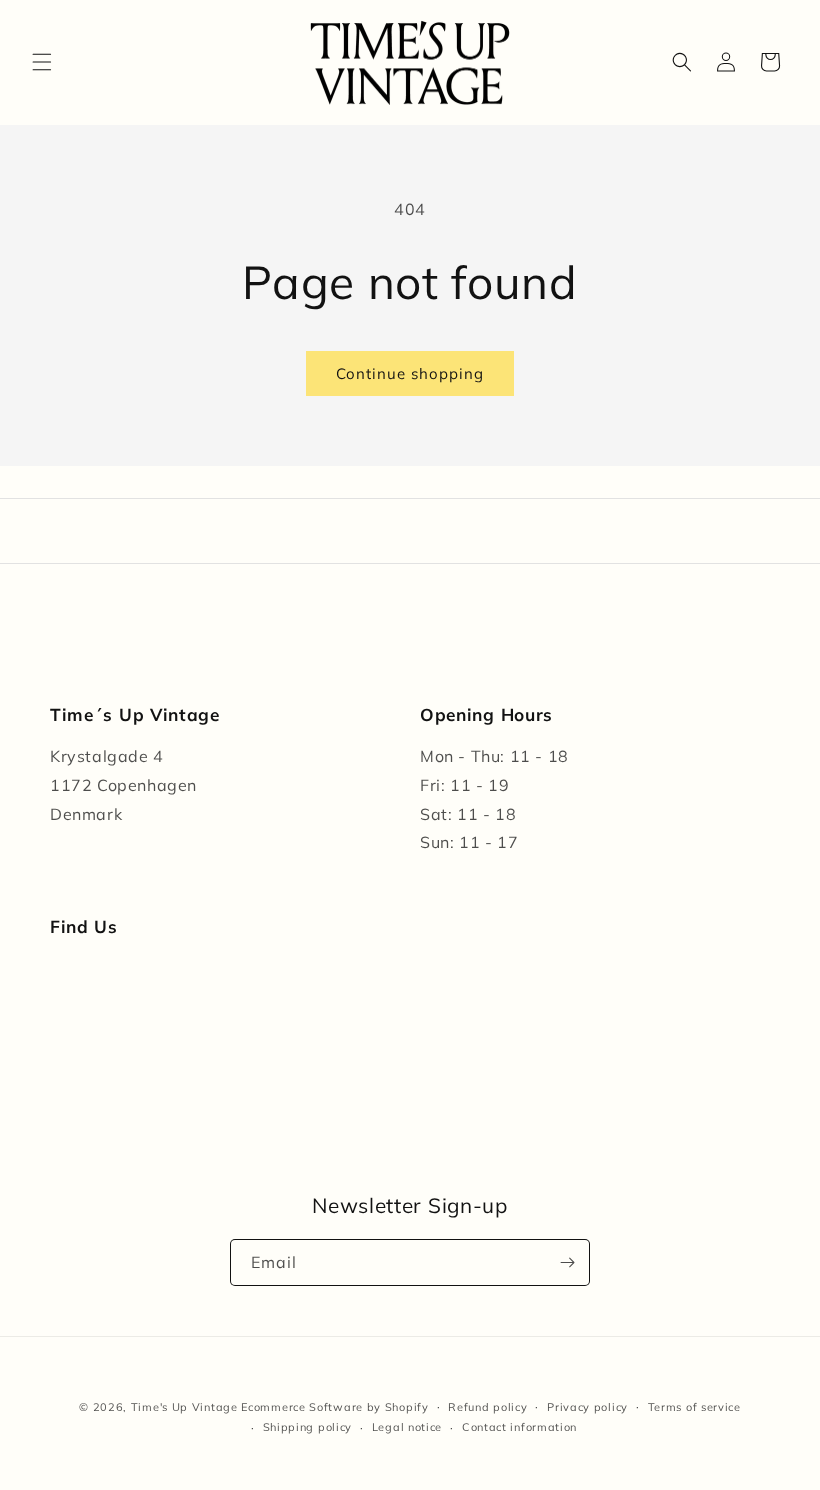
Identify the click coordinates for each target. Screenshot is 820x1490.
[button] (42, 62)
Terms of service (694, 1407)
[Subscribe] (567, 1262)
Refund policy (487, 1407)
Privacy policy (587, 1407)
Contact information (519, 1427)
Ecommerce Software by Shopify (334, 1407)
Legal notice (407, 1427)
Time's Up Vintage (184, 1407)
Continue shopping (410, 373)
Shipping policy (308, 1427)
